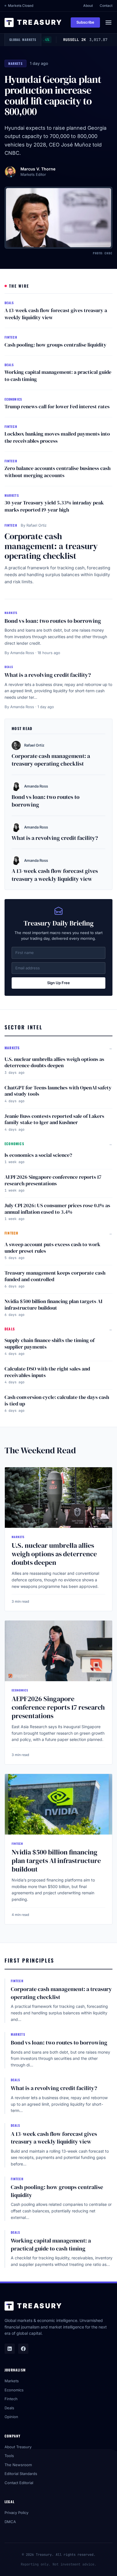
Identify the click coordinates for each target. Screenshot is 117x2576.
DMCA (10, 2522)
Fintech (11, 2399)
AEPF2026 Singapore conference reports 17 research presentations (53, 1180)
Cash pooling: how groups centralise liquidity (56, 345)
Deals (9, 2408)
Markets (12, 2381)
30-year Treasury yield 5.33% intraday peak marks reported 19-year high (54, 506)
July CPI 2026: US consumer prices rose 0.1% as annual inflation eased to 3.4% (57, 1209)
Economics (14, 2390)
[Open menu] (108, 22)
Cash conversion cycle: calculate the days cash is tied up (57, 1400)
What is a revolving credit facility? (48, 675)
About (88, 6)
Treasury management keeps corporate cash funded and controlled (55, 1276)
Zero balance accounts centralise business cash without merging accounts (58, 472)
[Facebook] (23, 2349)
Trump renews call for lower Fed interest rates (57, 406)
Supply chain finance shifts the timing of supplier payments (50, 1343)
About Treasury (18, 2447)
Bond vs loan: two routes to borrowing (53, 621)
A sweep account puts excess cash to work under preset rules (52, 1248)
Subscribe (85, 22)
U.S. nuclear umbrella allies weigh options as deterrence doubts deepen (54, 1062)
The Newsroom (18, 2465)
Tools (9, 2456)
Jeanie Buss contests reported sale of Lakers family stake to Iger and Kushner (54, 1119)
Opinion (11, 2417)
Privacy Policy (16, 2513)
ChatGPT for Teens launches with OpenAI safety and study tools (58, 1091)
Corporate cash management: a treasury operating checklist (51, 546)
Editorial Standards (21, 2474)
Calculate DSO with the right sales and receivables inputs (47, 1372)
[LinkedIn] (10, 2349)
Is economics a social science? (38, 1155)
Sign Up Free (58, 983)
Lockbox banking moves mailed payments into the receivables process (57, 437)
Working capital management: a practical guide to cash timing (58, 376)
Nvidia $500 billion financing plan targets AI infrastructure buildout (53, 1305)
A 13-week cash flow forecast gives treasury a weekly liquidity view (56, 314)
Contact (106, 6)
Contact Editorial (19, 2483)
